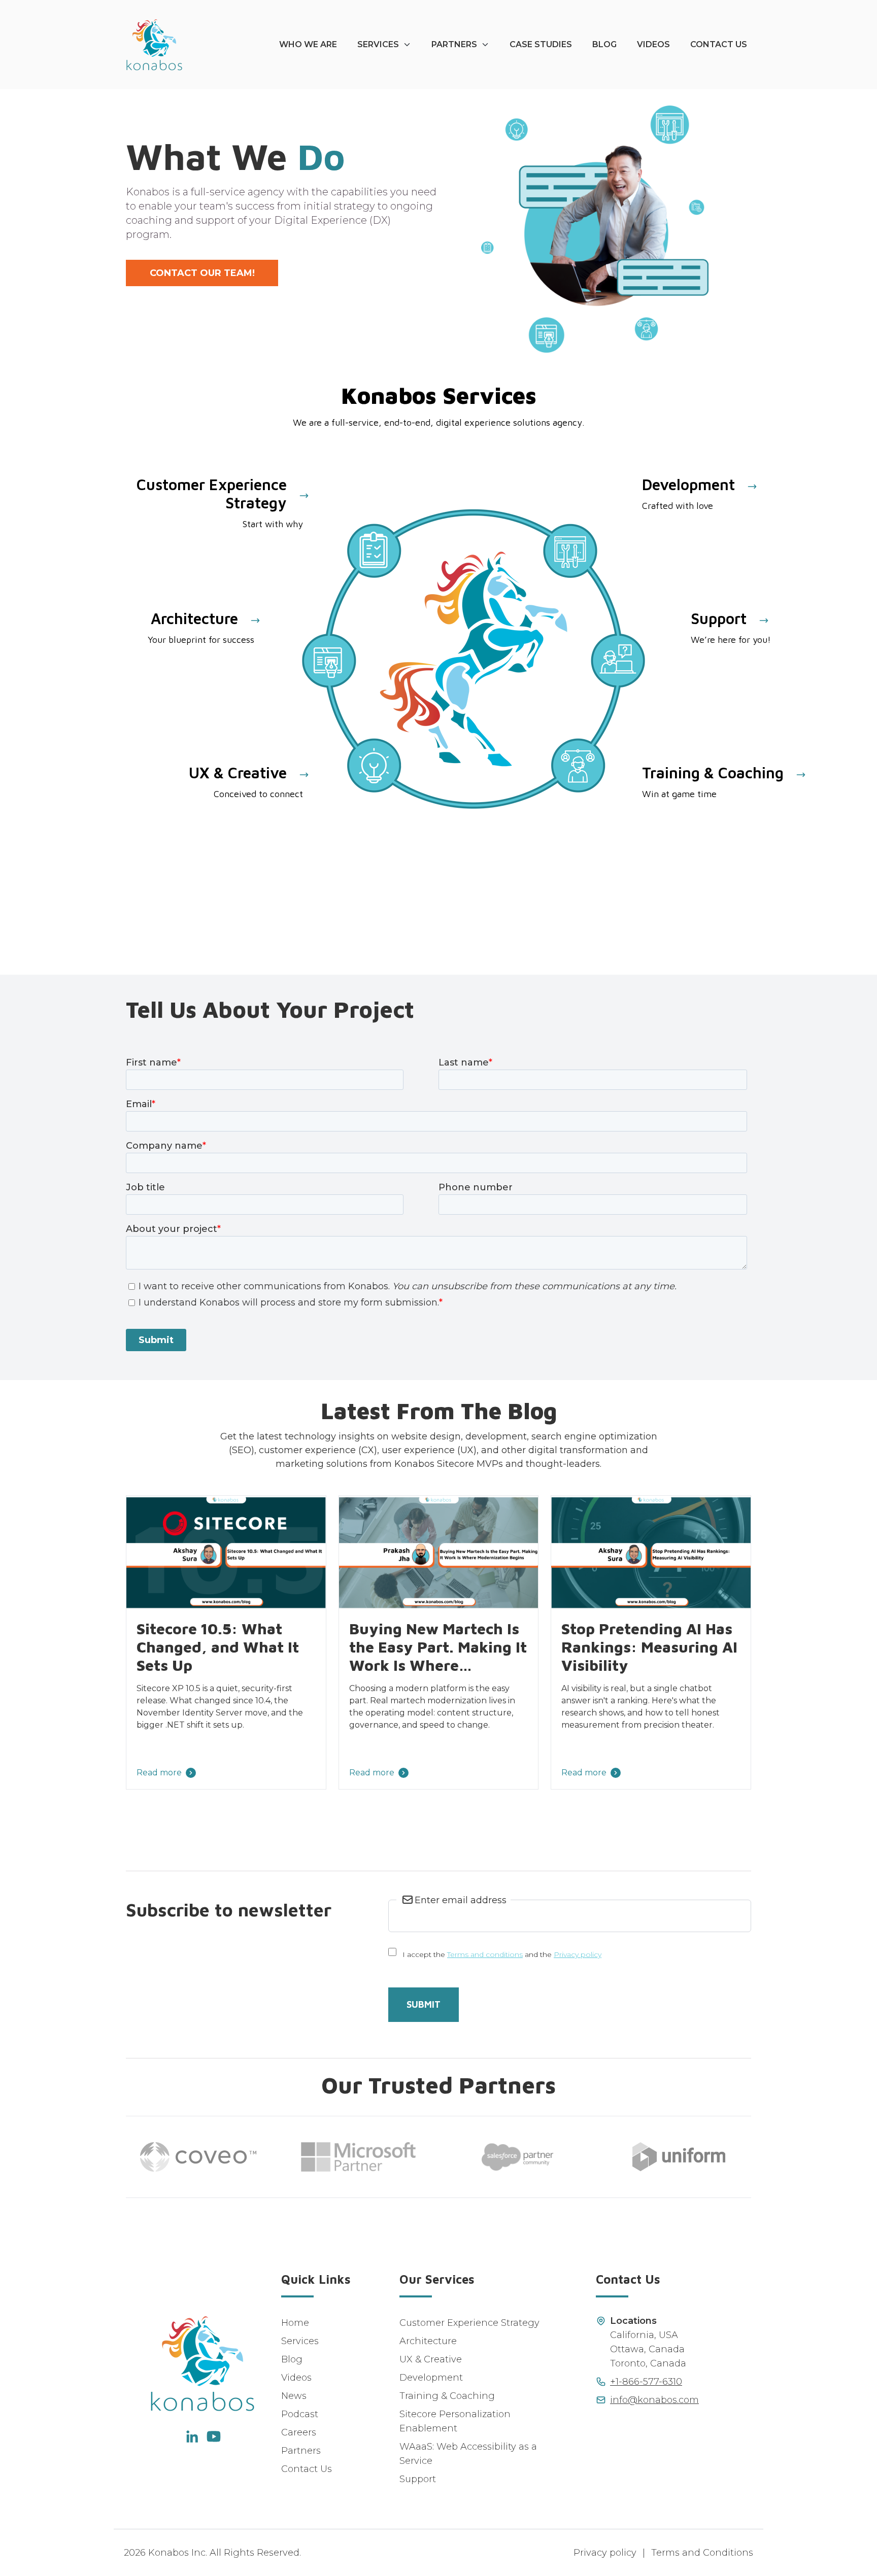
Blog (604, 44)
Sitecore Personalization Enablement (455, 2421)
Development (431, 2378)
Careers (299, 2432)
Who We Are (308, 44)
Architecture (428, 2341)
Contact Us (719, 44)
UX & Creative (431, 2359)
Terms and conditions (485, 1954)
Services (378, 44)
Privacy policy (578, 1954)
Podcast (300, 2414)
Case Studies (541, 44)
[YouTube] (214, 2436)
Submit (424, 2004)
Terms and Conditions (702, 2553)
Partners (454, 44)
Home (295, 2323)
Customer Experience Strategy (469, 2323)
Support (418, 2479)
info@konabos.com (654, 2400)
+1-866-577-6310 (646, 2382)
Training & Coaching (447, 2396)
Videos (653, 44)
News (294, 2396)
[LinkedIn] (191, 2436)
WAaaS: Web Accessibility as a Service (468, 2454)
